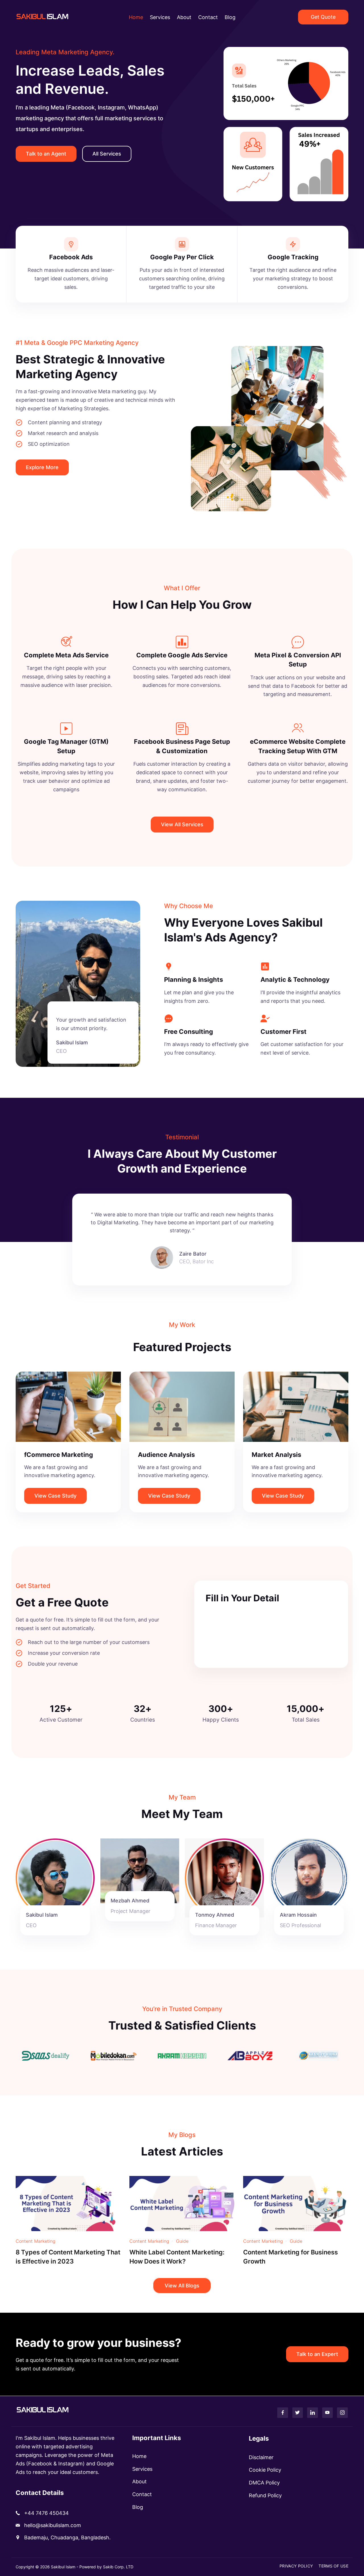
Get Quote (323, 17)
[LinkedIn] (313, 2413)
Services (160, 17)
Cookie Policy (265, 2470)
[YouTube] (328, 2413)
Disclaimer (261, 2457)
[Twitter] (298, 2413)
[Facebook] (283, 2413)
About (184, 17)
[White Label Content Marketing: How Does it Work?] (182, 2203)
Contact (208, 17)
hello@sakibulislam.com (53, 2525)
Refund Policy (265, 2495)
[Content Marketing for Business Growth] (296, 2203)
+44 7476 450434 (46, 2513)
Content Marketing (36, 2241)
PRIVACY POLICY (296, 2566)
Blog (230, 17)
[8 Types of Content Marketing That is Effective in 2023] (68, 2203)
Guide (182, 2241)
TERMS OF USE (333, 2566)
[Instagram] (342, 2413)
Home (136, 17)
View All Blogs (182, 2286)
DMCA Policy (264, 2483)
